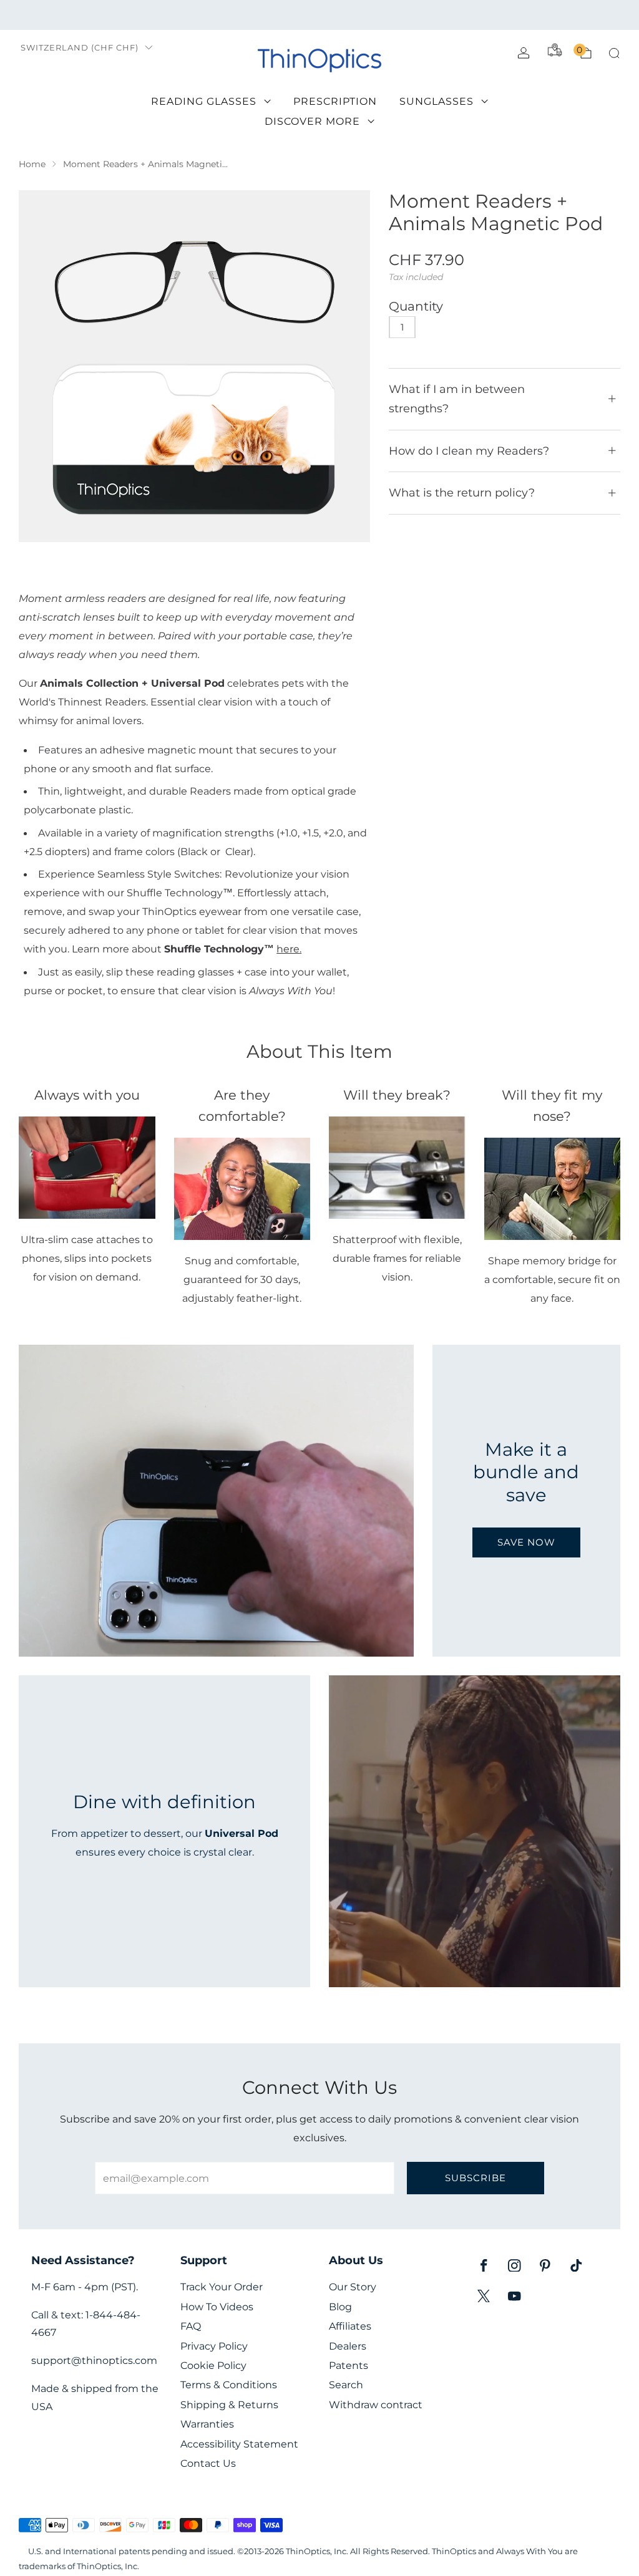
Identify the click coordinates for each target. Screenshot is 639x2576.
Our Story (353, 2287)
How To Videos (217, 2307)
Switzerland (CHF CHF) (80, 48)
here (288, 949)
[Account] (524, 53)
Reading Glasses (204, 101)
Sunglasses (437, 101)
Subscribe (476, 2178)
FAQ (191, 2326)
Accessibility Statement (239, 2444)
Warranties (207, 2424)
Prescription (335, 101)
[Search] (614, 53)
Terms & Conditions (229, 2385)
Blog (340, 2307)
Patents (349, 2365)
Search (346, 2385)
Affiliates (350, 2326)
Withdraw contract (376, 2405)
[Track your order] (555, 50)
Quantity (416, 306)
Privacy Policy (214, 2346)
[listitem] (319, 15)
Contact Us (208, 2463)
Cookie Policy (213, 2365)
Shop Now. (485, 15)
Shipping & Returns (229, 2405)
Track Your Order (222, 2287)
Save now (526, 1542)
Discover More (312, 121)
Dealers (348, 2346)
